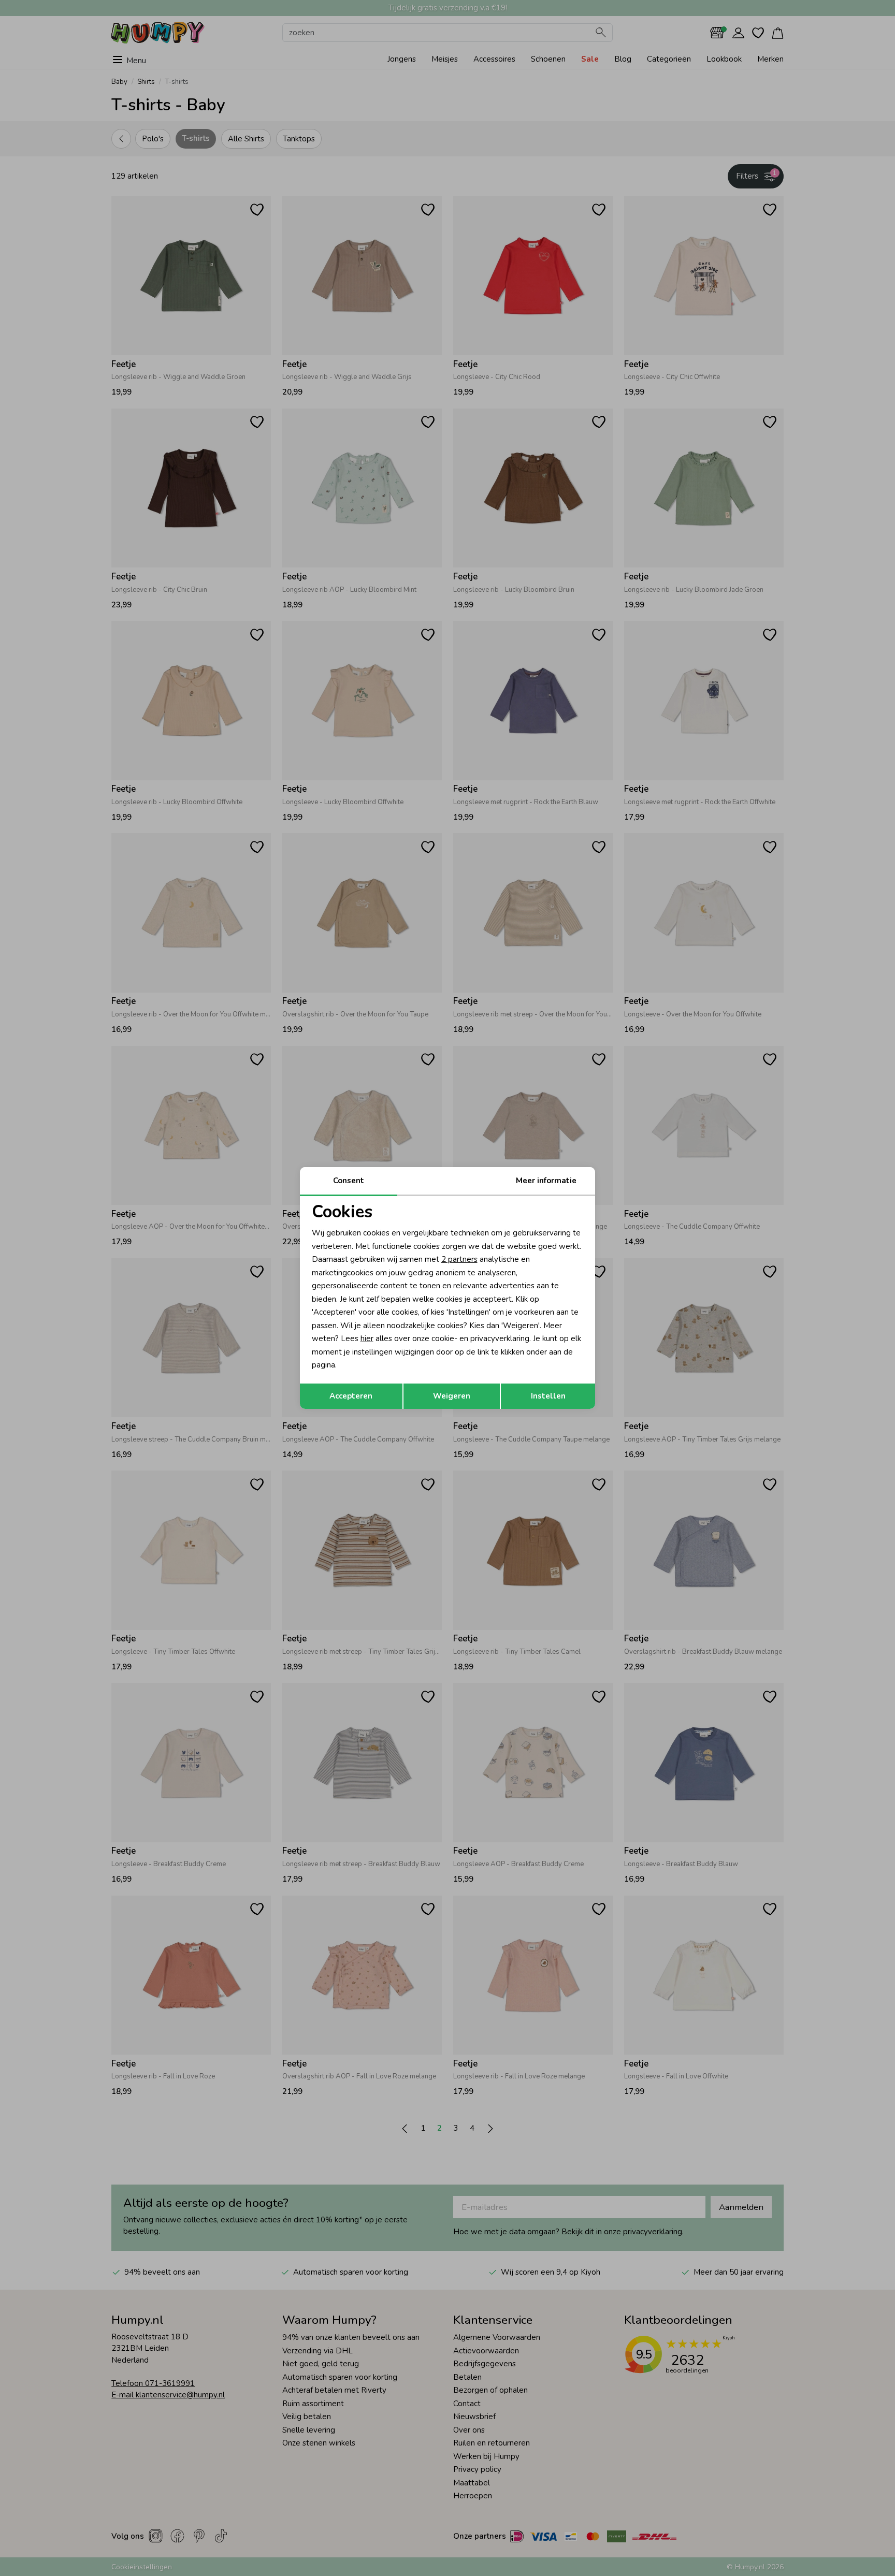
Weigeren (452, 1396)
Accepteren (351, 1396)
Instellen (548, 1396)
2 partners (459, 1259)
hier (367, 1338)
